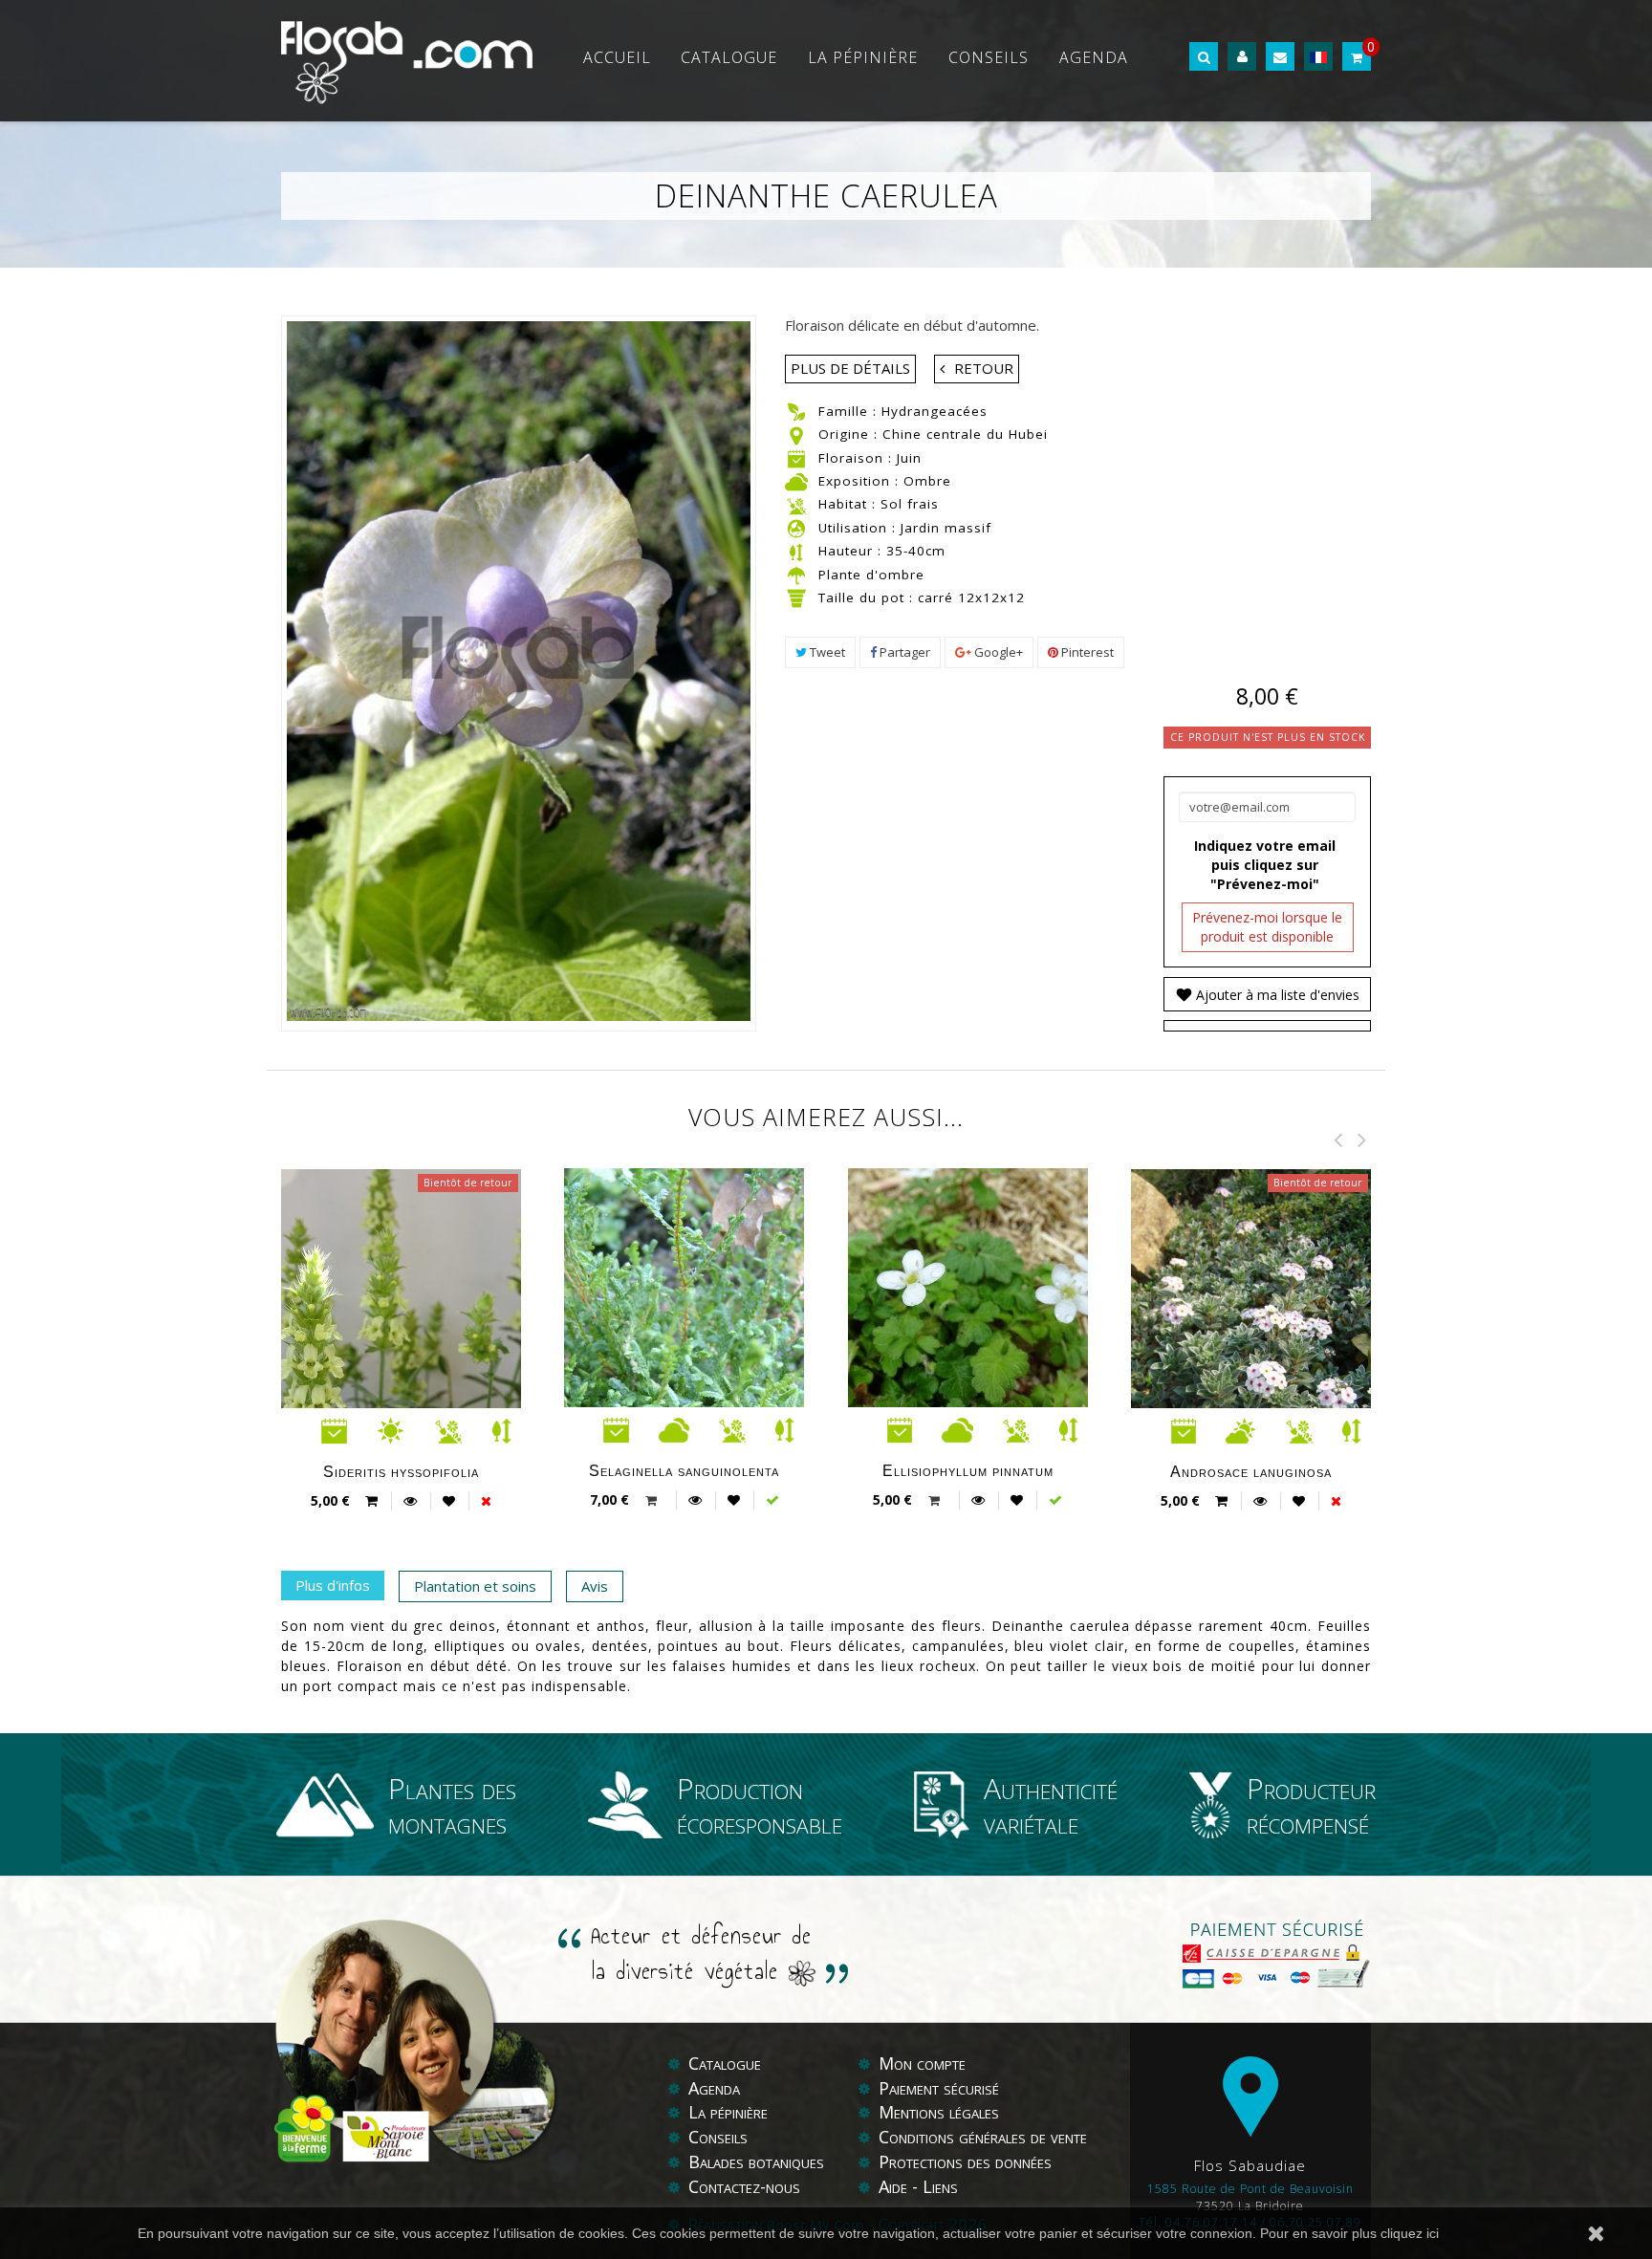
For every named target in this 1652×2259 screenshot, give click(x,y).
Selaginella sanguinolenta (684, 1470)
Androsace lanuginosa (1251, 1471)
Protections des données (965, 2161)
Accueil (617, 57)
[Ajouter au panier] (653, 1500)
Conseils (989, 57)
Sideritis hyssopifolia (401, 1471)
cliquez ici (1410, 2233)
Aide (895, 2186)
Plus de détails (850, 368)
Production (760, 1804)
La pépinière (863, 57)
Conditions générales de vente (983, 2137)
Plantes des (452, 1804)
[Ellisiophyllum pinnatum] (1000, 1288)
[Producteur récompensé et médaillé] (1218, 1805)
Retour (984, 368)
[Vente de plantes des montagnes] (332, 1805)
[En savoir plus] (410, 1500)
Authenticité (1051, 1804)
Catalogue (729, 57)
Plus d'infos (333, 1585)
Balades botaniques (756, 2161)
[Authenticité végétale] (949, 1805)
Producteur (1311, 1804)
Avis (595, 1586)
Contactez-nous (744, 2186)
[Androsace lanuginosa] (1282, 1395)
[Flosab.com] (407, 61)
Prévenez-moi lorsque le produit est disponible (1267, 927)
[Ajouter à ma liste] (449, 1501)
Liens (940, 2186)
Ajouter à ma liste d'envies (1276, 995)
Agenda (1094, 57)
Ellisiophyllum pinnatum (968, 1470)
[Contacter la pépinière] (1280, 57)
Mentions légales (939, 2112)
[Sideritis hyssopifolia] (433, 1395)
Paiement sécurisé (939, 2088)
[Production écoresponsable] (633, 1805)
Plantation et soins (475, 1586)
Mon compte (922, 2063)
